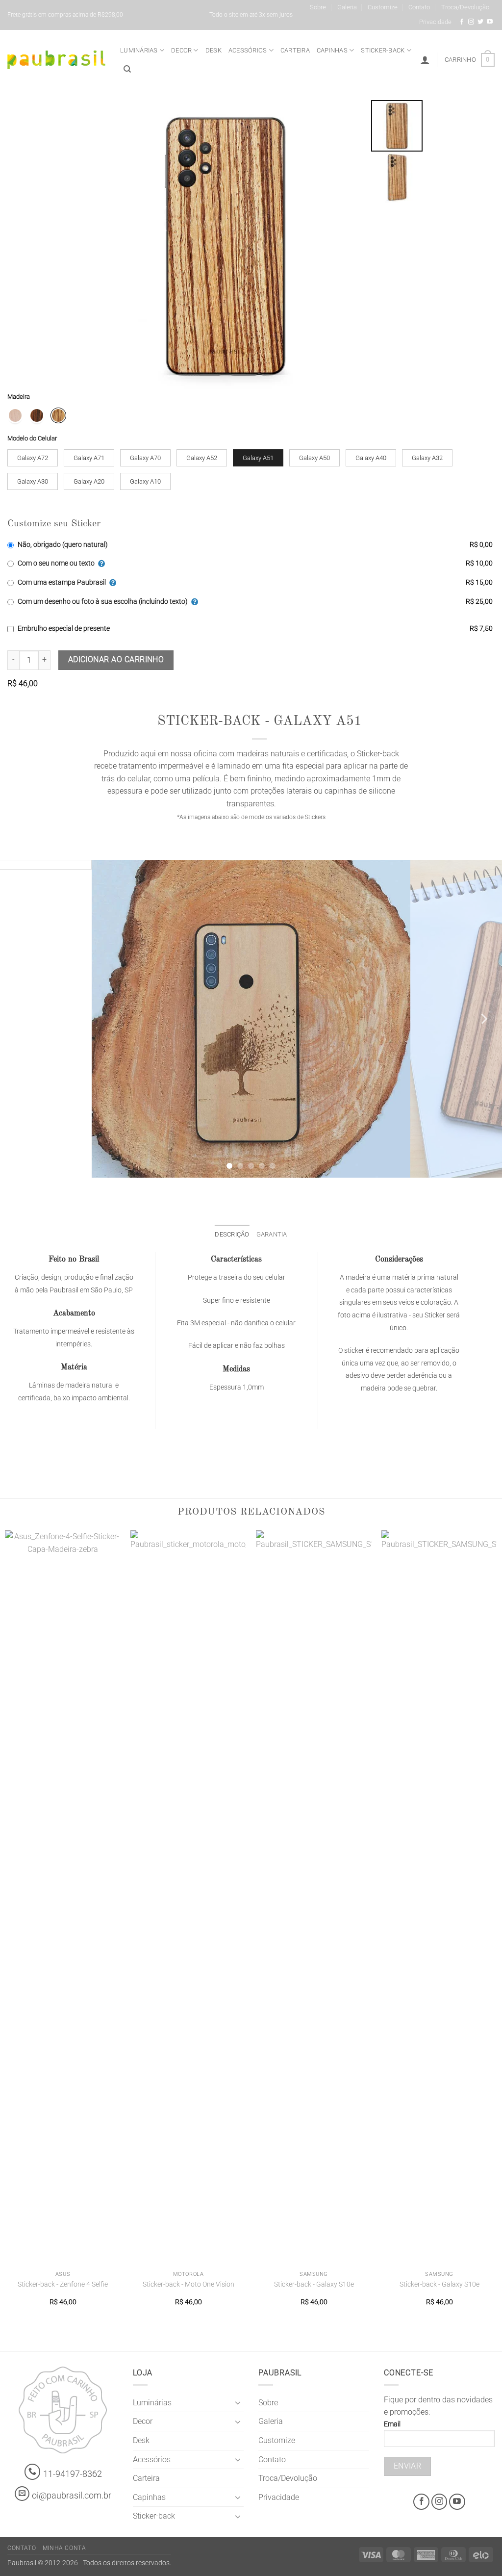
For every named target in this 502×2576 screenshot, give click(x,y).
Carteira (295, 50)
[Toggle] (238, 2402)
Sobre (318, 7)
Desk (213, 50)
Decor (181, 50)
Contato (419, 7)
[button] (425, 60)
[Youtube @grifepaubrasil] (490, 22)
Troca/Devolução (465, 7)
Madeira (19, 397)
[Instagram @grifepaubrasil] (471, 22)
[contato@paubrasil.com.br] (22, 2494)
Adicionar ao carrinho (116, 660)
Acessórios (248, 50)
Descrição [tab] (232, 1234)
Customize (383, 7)
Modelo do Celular (32, 438)
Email (392, 2424)
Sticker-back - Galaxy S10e (314, 2284)
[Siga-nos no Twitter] (480, 22)
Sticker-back (383, 50)
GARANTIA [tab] (272, 1234)
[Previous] (19, 1019)
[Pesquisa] (127, 69)
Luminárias (139, 50)
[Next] (483, 1019)
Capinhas (332, 50)
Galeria (347, 7)
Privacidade (435, 22)
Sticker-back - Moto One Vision (188, 2284)
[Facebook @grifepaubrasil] (462, 22)
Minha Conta (64, 2548)
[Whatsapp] (33, 2472)
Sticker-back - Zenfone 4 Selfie (63, 2284)
